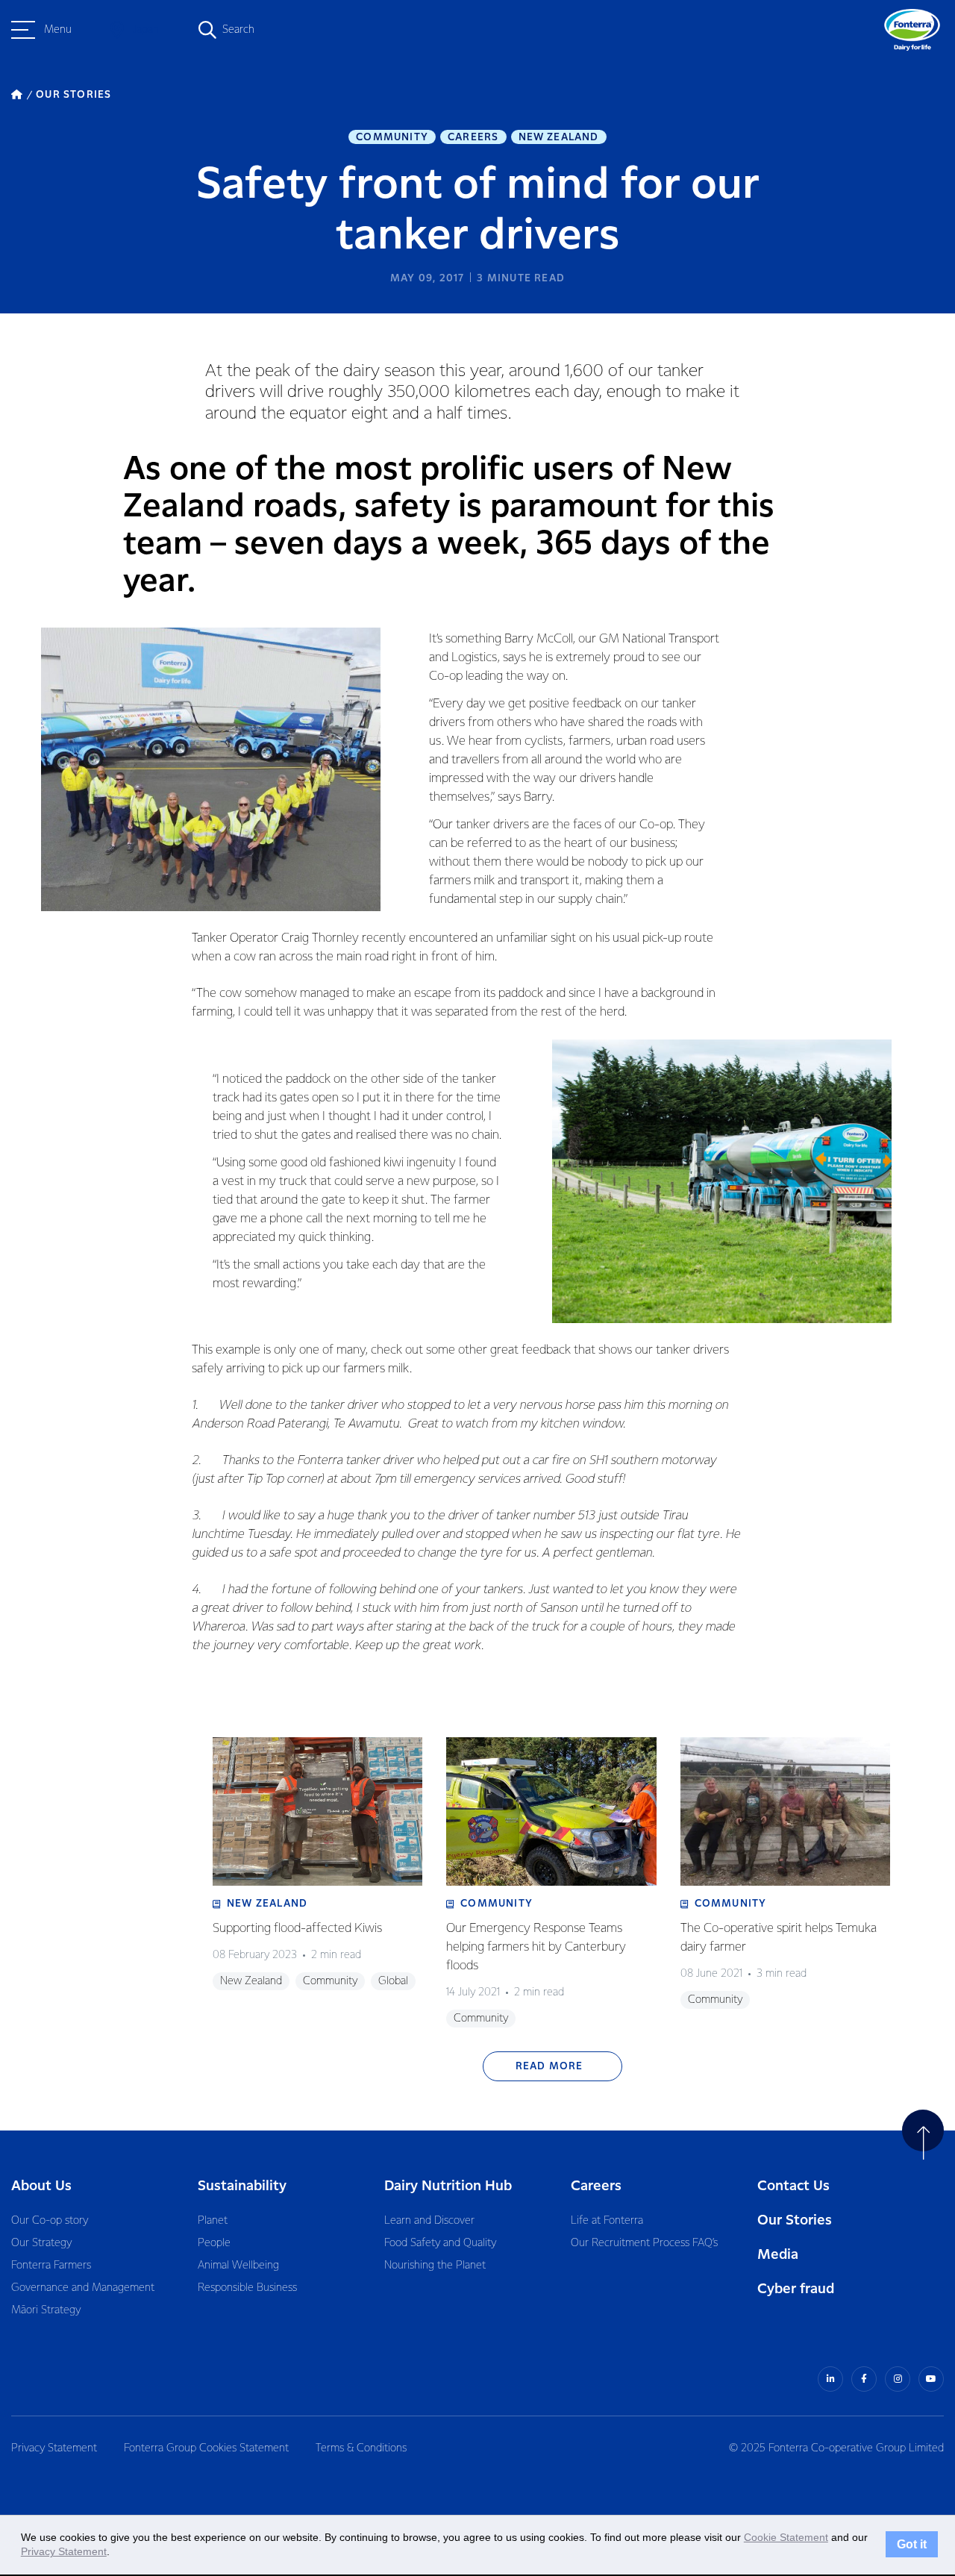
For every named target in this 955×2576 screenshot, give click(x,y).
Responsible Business (247, 2288)
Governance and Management (83, 2288)
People (214, 2243)
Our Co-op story (50, 2221)
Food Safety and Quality (440, 2243)
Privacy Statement (54, 2448)
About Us (41, 2186)
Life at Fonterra (607, 2221)
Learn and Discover (429, 2221)
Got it (912, 2545)
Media (778, 2255)
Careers (473, 137)
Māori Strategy (46, 2310)
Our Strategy (41, 2243)
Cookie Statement (786, 2537)
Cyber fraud (796, 2289)
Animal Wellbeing (238, 2266)
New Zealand (559, 137)
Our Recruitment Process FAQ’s (644, 2243)
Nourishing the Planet (435, 2266)
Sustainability (242, 2186)
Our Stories (795, 2220)
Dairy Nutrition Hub (448, 2186)
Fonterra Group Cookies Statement (206, 2448)
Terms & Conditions (361, 2448)
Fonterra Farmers (51, 2266)
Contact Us (793, 2186)
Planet (213, 2221)
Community (392, 137)
